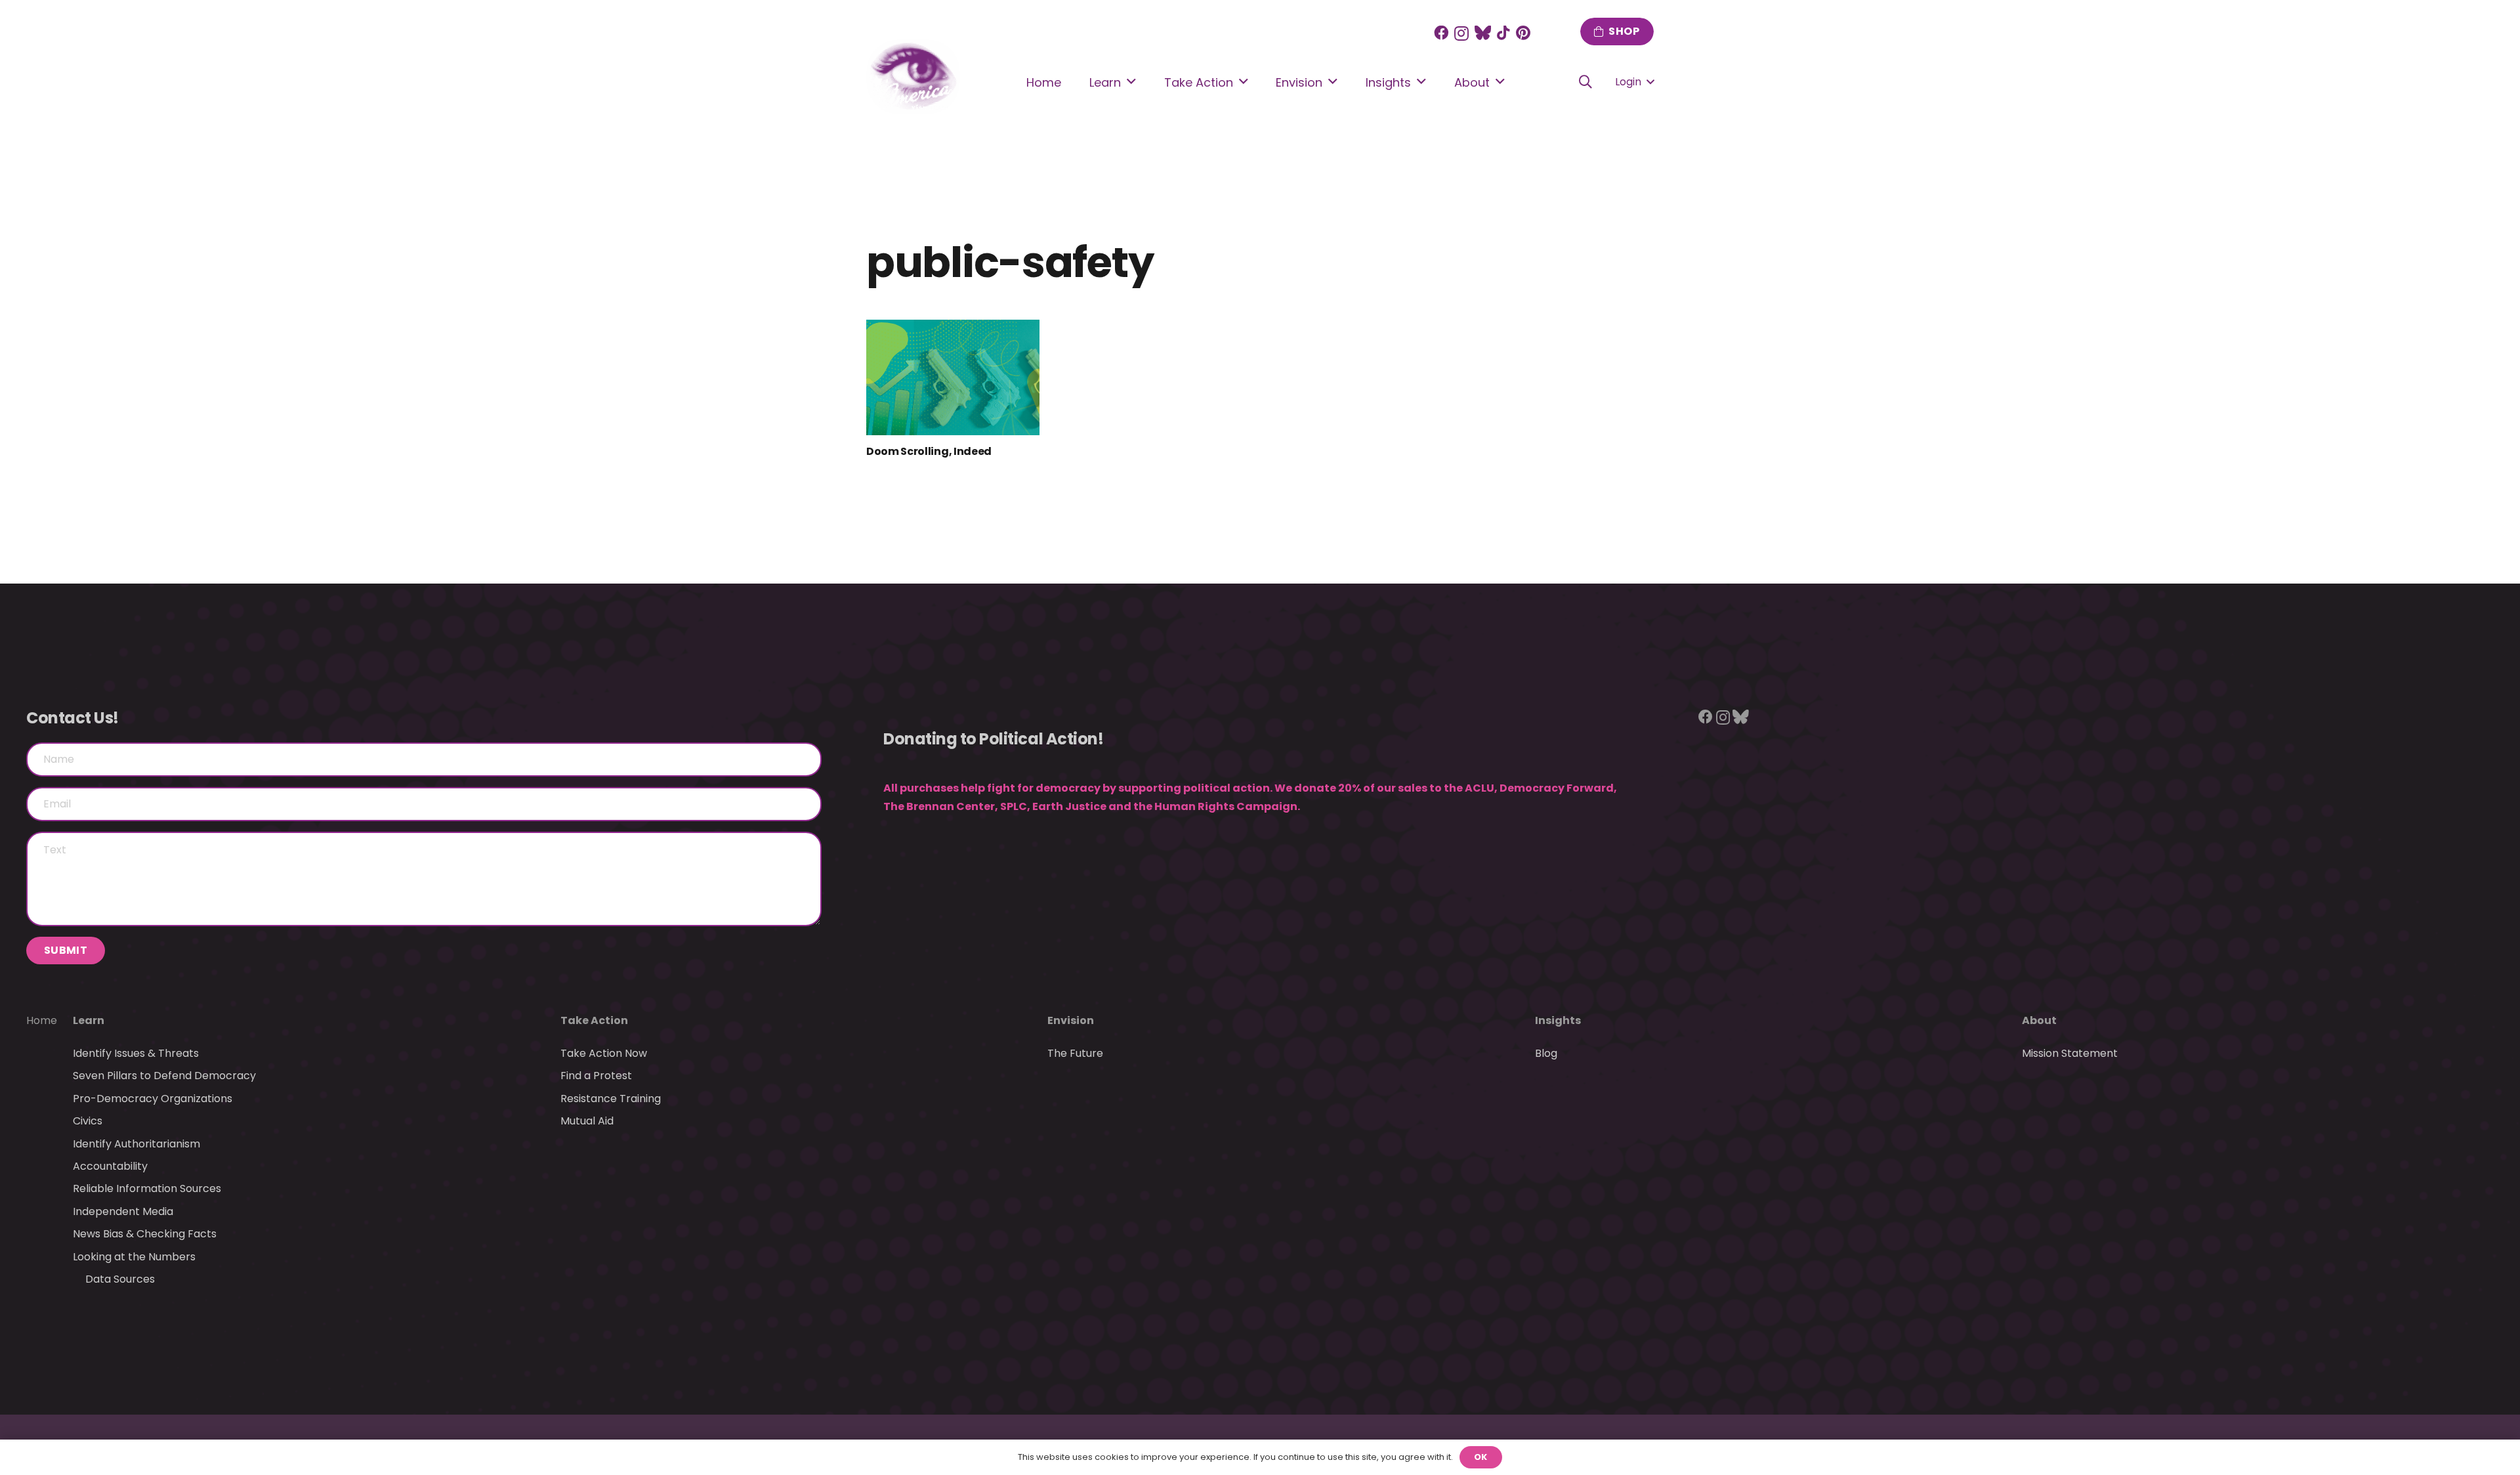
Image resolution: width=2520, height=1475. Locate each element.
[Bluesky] (1741, 717)
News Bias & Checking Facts (145, 1234)
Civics (88, 1121)
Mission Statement (2070, 1053)
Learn (89, 1020)
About (2039, 1020)
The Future (1075, 1053)
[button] (1585, 82)
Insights (1558, 1020)
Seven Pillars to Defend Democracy (164, 1076)
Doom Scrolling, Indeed (929, 451)
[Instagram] (1461, 34)
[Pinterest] (1523, 33)
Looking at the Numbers (134, 1257)
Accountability (110, 1166)
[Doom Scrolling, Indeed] (953, 377)
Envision (1071, 1020)
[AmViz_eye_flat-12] (913, 77)
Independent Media (123, 1211)
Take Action (594, 1020)
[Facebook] (1441, 33)
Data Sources (120, 1279)
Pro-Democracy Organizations (153, 1099)
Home (42, 1020)
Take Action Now (604, 1053)
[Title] (1483, 33)
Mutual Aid (587, 1121)
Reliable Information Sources (147, 1188)
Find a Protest (596, 1076)
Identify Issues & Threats (136, 1053)
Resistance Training (611, 1099)
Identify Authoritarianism (136, 1144)
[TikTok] (1503, 33)
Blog (1546, 1053)
